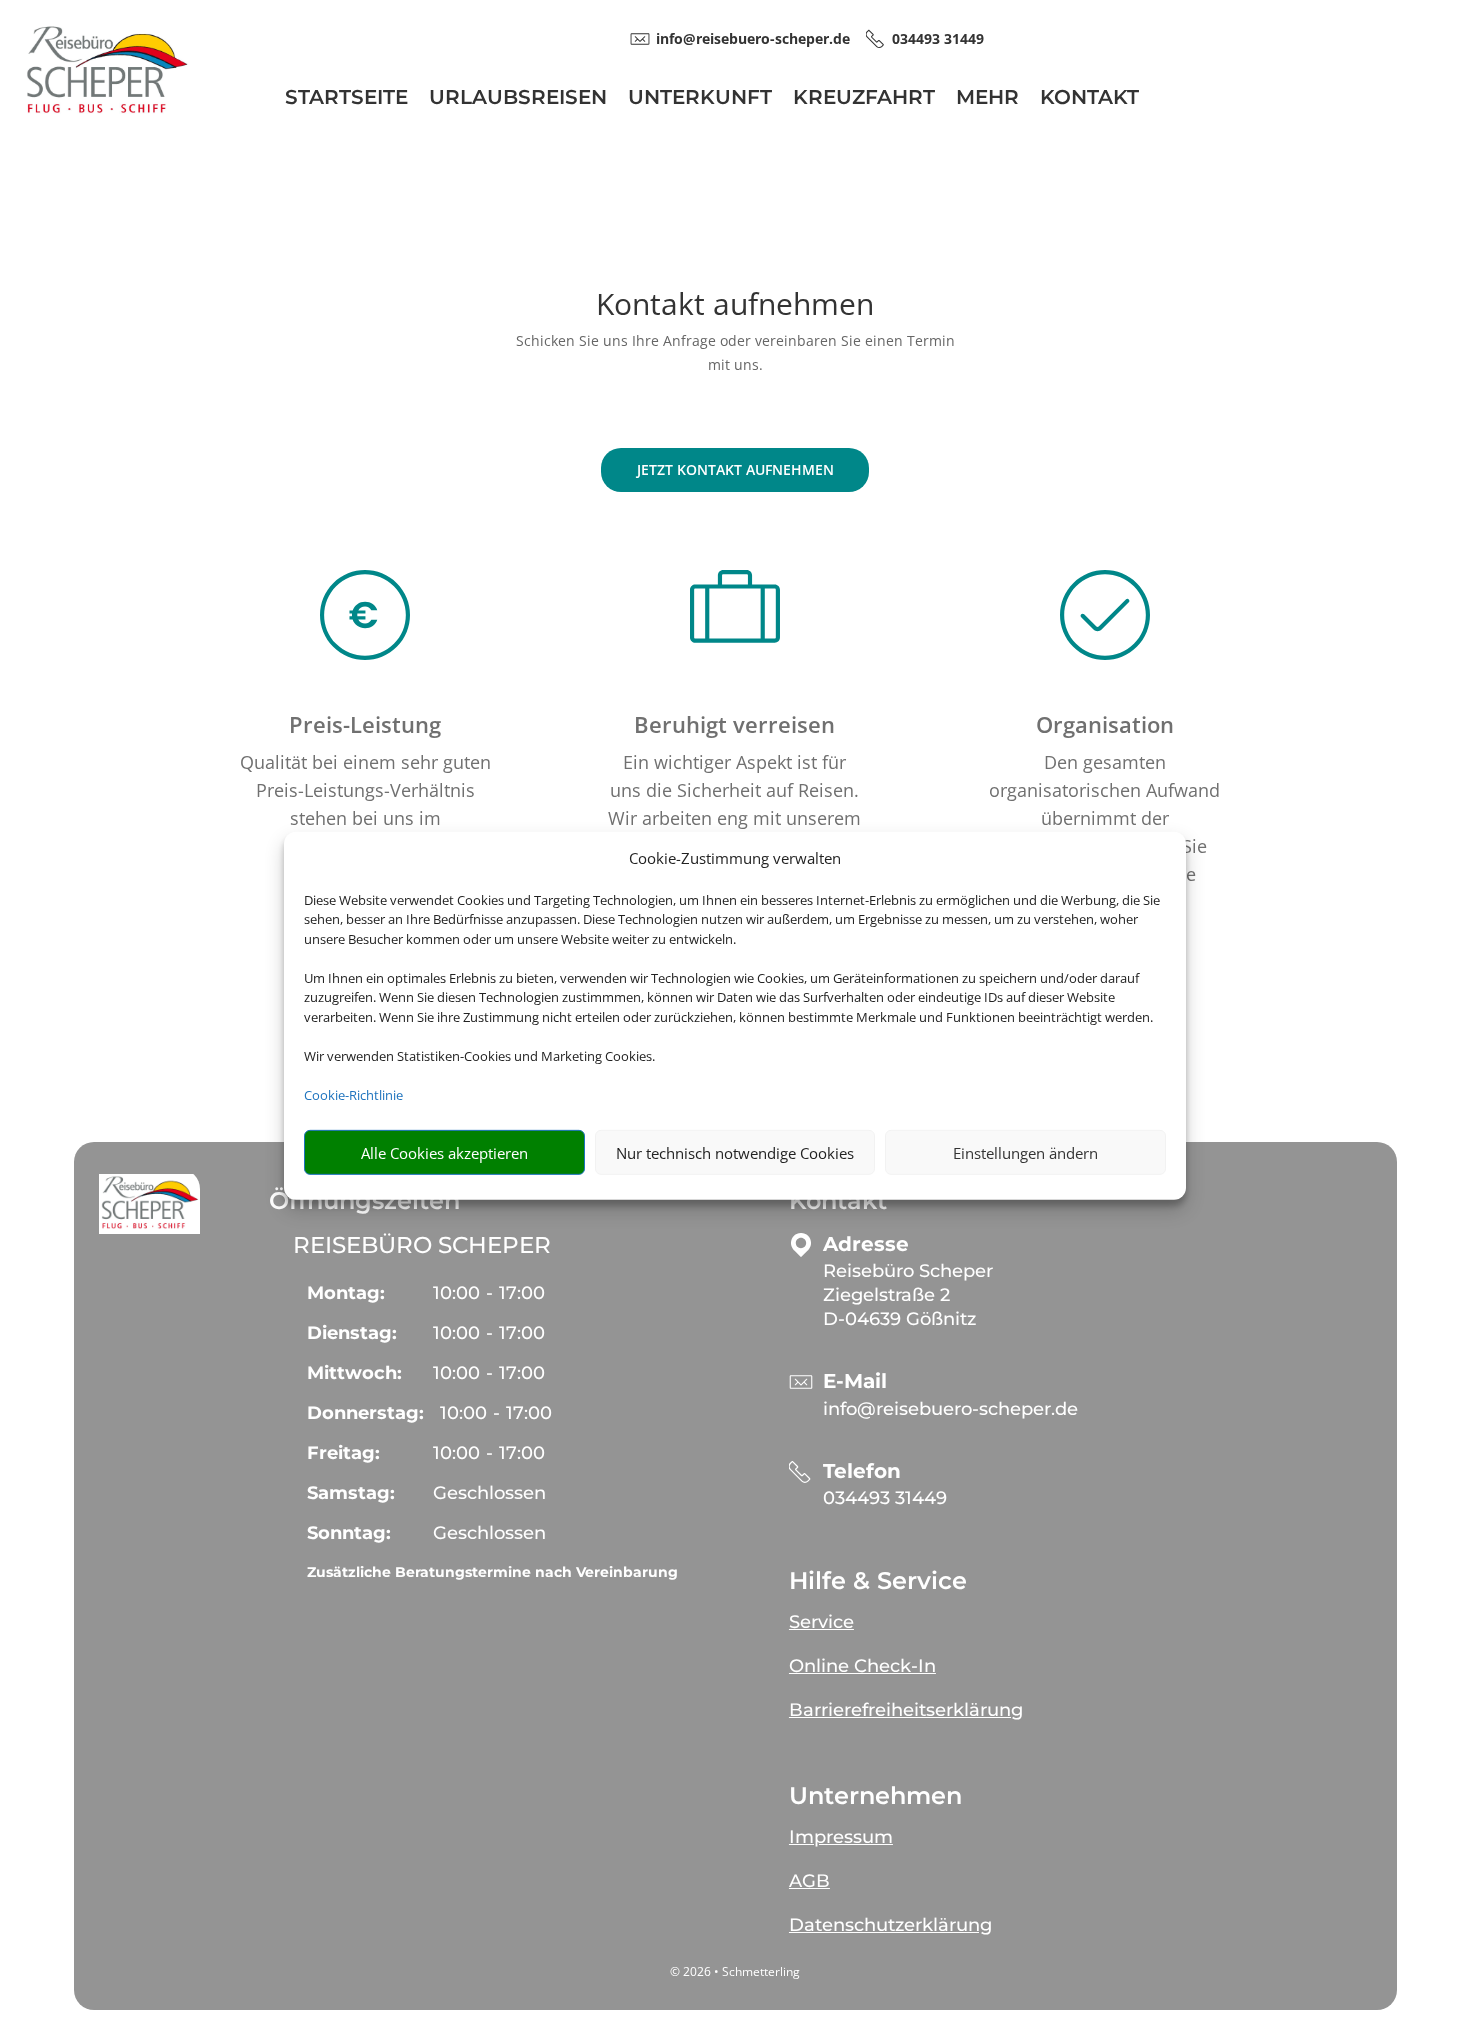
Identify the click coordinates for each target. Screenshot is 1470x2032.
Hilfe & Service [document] (878, 1581)
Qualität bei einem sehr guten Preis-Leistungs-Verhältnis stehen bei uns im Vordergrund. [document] (365, 804)
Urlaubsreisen (518, 99)
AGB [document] (809, 1881)
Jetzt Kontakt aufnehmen (735, 469)
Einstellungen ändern (1025, 1153)
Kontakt (1089, 99)
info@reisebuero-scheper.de (950, 1409)
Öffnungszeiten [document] (364, 1201)
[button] (149, 1204)
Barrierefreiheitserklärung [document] (906, 1710)
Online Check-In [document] (862, 1666)
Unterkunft (700, 99)
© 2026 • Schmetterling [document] (735, 1971)
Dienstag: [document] (352, 1333)
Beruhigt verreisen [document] (734, 724)
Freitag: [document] (343, 1453)
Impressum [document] (841, 1837)
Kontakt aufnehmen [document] (735, 306)
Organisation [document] (1105, 724)
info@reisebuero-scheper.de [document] (753, 38)
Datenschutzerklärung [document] (890, 1925)
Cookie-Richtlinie (353, 1095)
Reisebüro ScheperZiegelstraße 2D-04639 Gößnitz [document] (908, 1295)
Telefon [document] (862, 1471)
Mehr (987, 99)
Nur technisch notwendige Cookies (735, 1153)
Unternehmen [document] (875, 1796)
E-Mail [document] (855, 1381)
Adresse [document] (866, 1244)
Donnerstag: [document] (365, 1413)
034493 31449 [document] (938, 38)
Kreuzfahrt (864, 99)
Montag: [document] (346, 1293)
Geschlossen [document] (489, 1493)
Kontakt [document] (838, 1201)
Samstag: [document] (351, 1493)
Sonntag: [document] (349, 1533)
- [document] (489, 1293)
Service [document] (821, 1622)
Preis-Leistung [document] (365, 724)
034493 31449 (885, 1498)
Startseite (346, 99)
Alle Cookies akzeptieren (444, 1153)
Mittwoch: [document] (354, 1373)
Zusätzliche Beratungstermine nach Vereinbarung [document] (492, 1572)
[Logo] (106, 116)
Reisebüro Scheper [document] (422, 1245)
